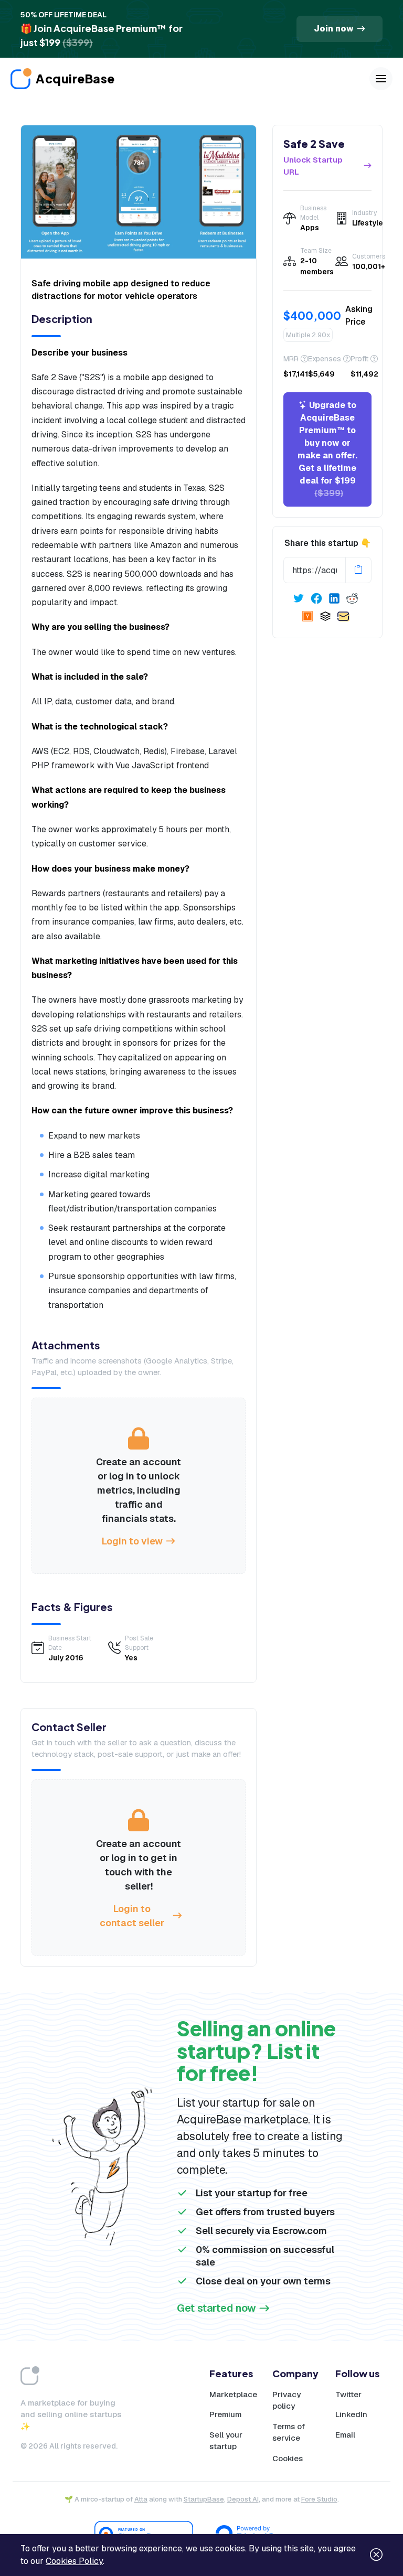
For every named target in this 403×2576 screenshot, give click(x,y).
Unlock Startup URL (313, 166)
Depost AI (243, 2499)
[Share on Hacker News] (307, 616)
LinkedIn (351, 2414)
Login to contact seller (132, 1916)
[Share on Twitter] (299, 598)
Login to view (132, 1541)
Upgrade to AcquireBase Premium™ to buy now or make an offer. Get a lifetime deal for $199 (327, 449)
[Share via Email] (343, 616)
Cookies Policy (74, 2561)
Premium (225, 2414)
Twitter (348, 2394)
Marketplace (233, 2394)
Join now (334, 29)
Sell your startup (226, 2441)
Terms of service (289, 2432)
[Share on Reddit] (352, 598)
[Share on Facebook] (316, 598)
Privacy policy (287, 2400)
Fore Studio (319, 2499)
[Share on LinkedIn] (334, 598)
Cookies (288, 2458)
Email (345, 2435)
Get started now (216, 2308)
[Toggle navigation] (381, 79)
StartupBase (204, 2499)
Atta (141, 2499)
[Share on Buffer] (325, 616)
